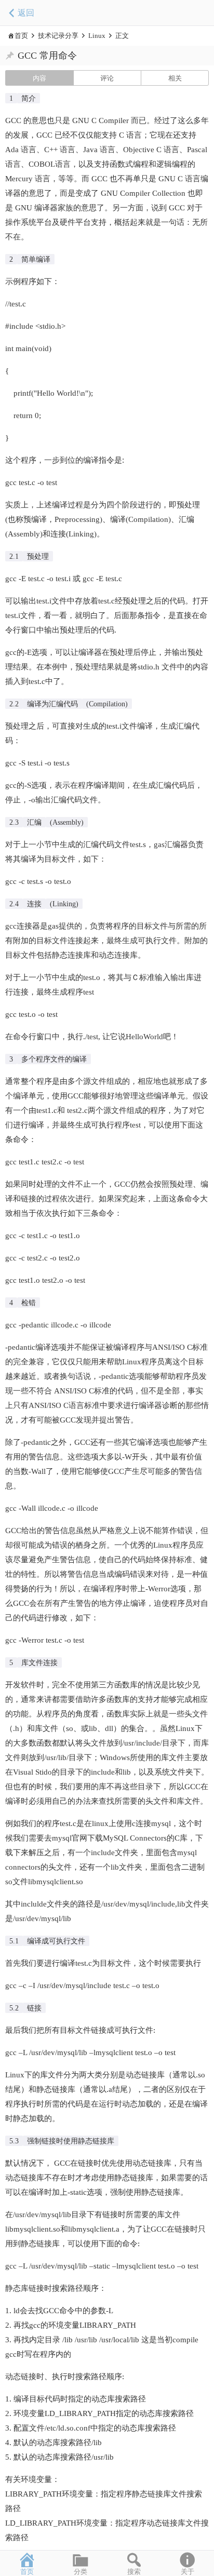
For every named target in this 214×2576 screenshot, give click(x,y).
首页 (21, 36)
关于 (188, 2572)
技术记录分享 (58, 36)
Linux (97, 36)
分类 (81, 2572)
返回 (26, 13)
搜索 (134, 2572)
